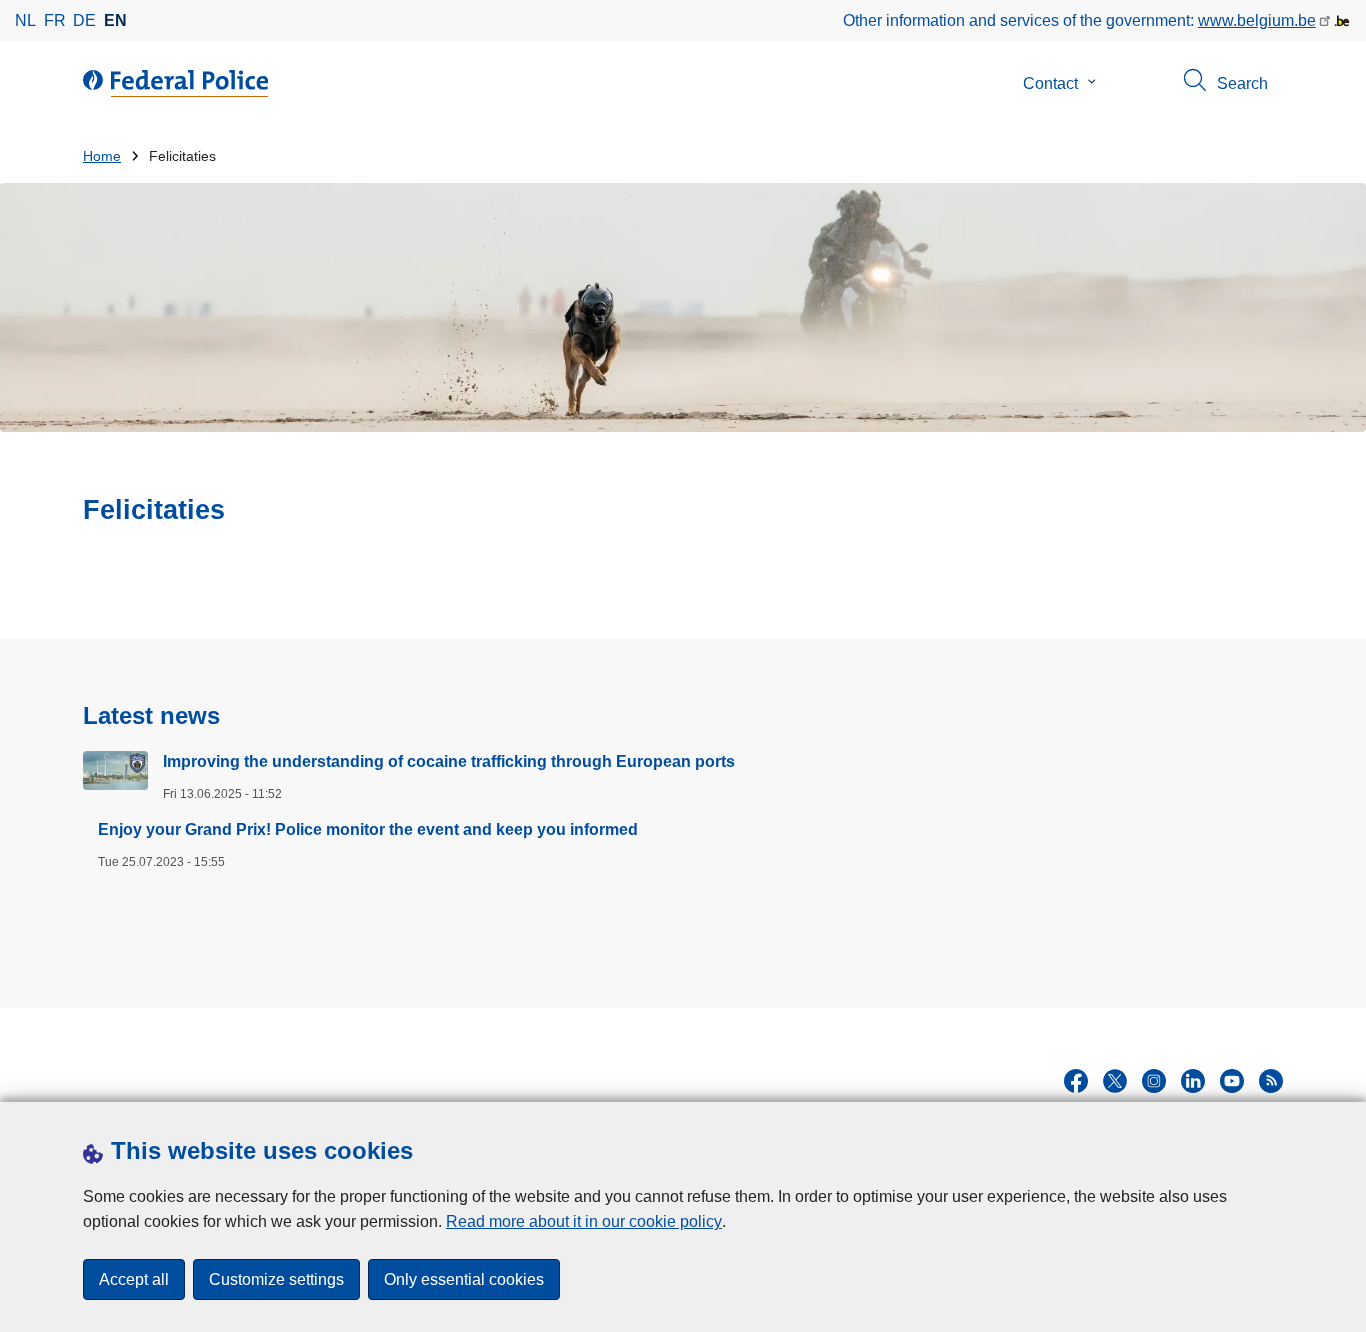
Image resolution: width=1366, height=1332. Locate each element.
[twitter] (1115, 1081)
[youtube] (1232, 1081)
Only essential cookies (464, 1279)
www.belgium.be (1257, 20)
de (84, 20)
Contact (1050, 83)
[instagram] (1154, 1081)
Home (102, 156)
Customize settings (276, 1279)
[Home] (179, 84)
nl (25, 20)
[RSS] (1271, 1081)
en (115, 20)
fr (55, 20)
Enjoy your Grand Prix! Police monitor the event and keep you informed (368, 829)
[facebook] (1076, 1081)
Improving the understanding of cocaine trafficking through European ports (449, 761)
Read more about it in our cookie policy (584, 1221)
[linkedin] (1193, 1081)
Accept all (134, 1279)
